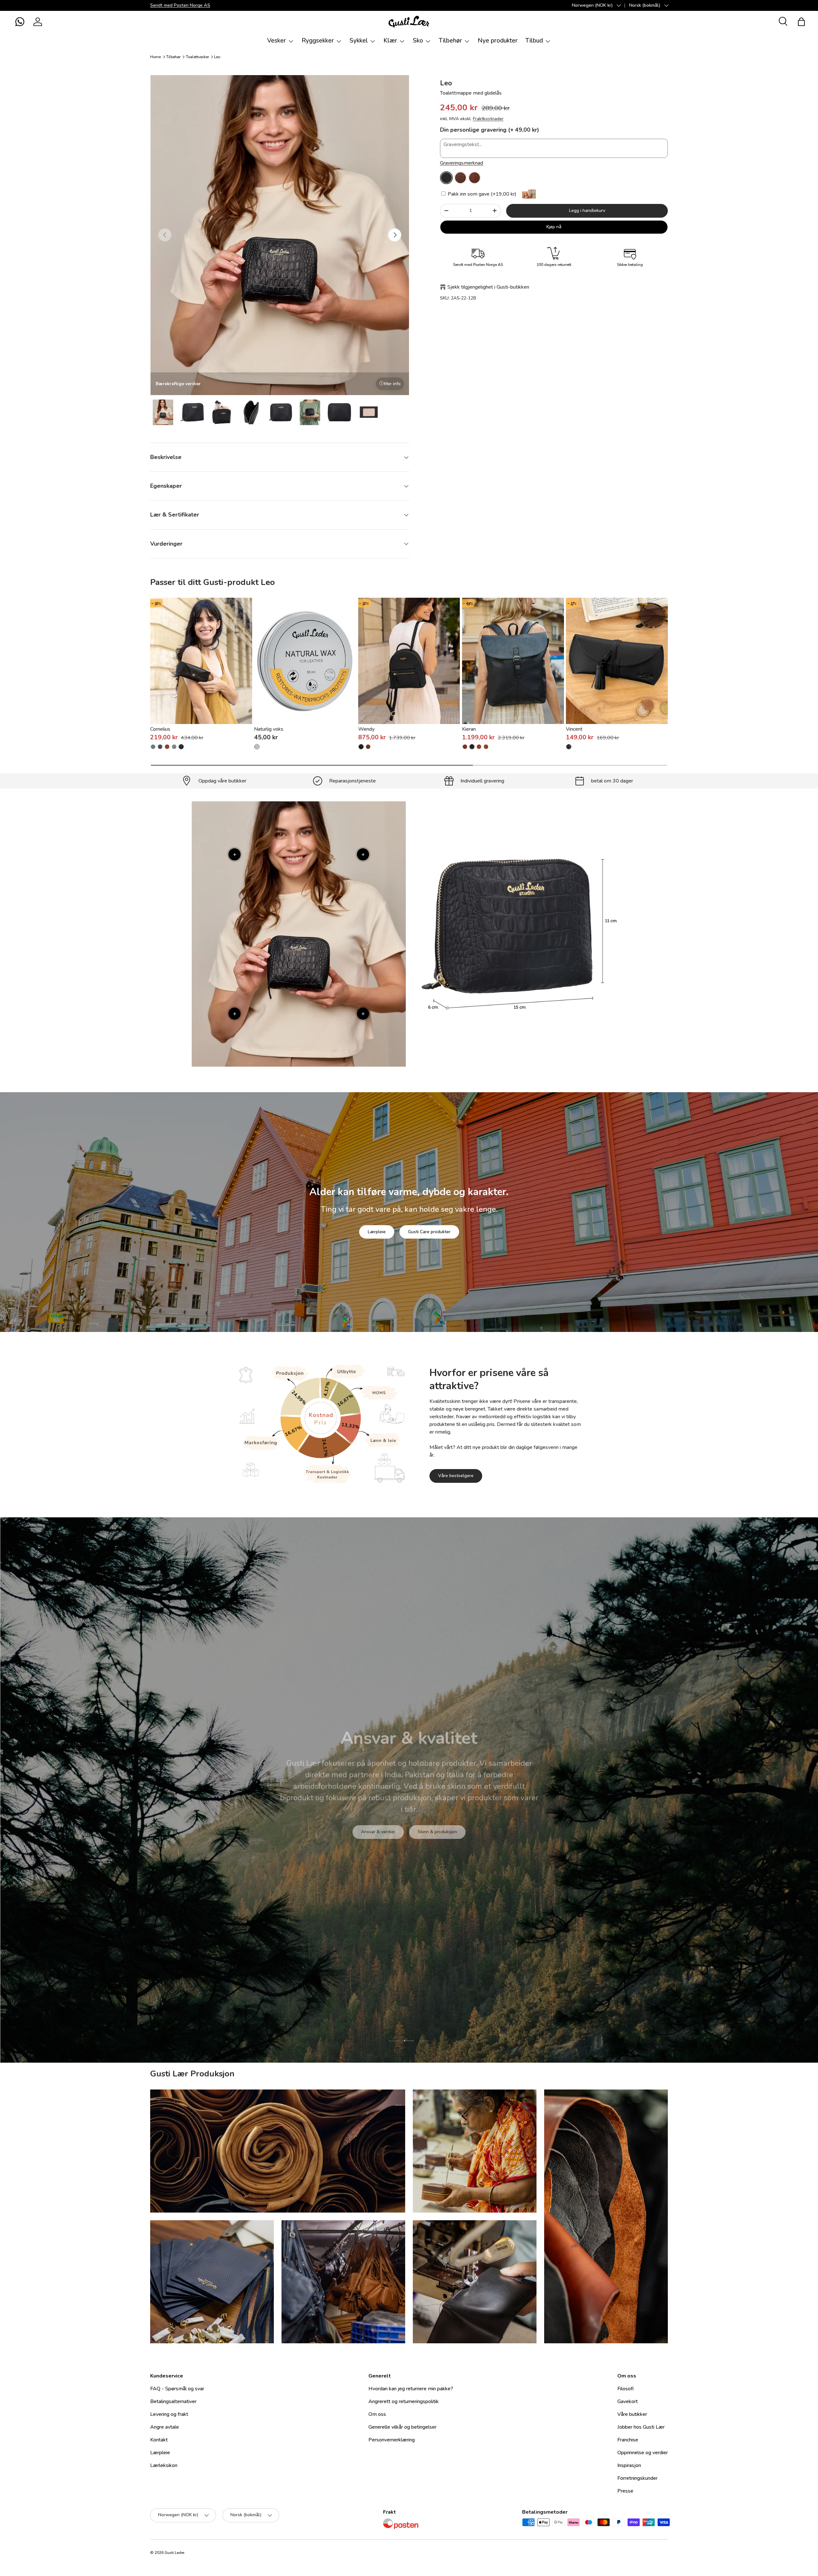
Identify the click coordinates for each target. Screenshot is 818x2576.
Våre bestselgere (456, 1476)
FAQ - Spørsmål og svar (177, 2389)
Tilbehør (450, 41)
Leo (217, 57)
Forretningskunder (637, 2478)
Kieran (469, 729)
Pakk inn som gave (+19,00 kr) (481, 194)
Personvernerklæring (392, 2440)
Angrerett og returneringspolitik (404, 2401)
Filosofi (625, 2389)
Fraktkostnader (488, 119)
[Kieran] (513, 661)
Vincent (574, 729)
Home (155, 57)
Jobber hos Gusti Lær (641, 2427)
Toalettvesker (197, 57)
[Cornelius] (201, 661)
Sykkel (359, 41)
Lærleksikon (164, 2465)
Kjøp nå (554, 227)
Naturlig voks (269, 729)
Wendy (366, 729)
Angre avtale (165, 2427)
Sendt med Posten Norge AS (180, 5)
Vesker (277, 41)
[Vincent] (617, 661)
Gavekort (628, 2401)
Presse (625, 2491)
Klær (390, 41)
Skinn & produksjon (437, 1841)
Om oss (377, 2414)
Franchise (628, 2440)
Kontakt (159, 2440)
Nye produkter (498, 41)
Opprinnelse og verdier (643, 2453)
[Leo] (446, 178)
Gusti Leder (174, 2553)
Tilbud (534, 41)
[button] (20, 22)
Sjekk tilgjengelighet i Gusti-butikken (488, 287)
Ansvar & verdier (378, 1841)
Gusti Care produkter (429, 1232)
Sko (418, 41)
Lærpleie (377, 1232)
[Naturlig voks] (305, 661)
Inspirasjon (629, 2465)
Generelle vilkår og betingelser (402, 2427)
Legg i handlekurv (587, 210)
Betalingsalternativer (173, 2401)
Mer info (392, 384)
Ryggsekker (318, 41)
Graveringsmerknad (462, 163)
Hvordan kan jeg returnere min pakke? (411, 2389)
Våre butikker (632, 2414)
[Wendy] (409, 661)
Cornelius (160, 729)
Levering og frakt (169, 2414)
